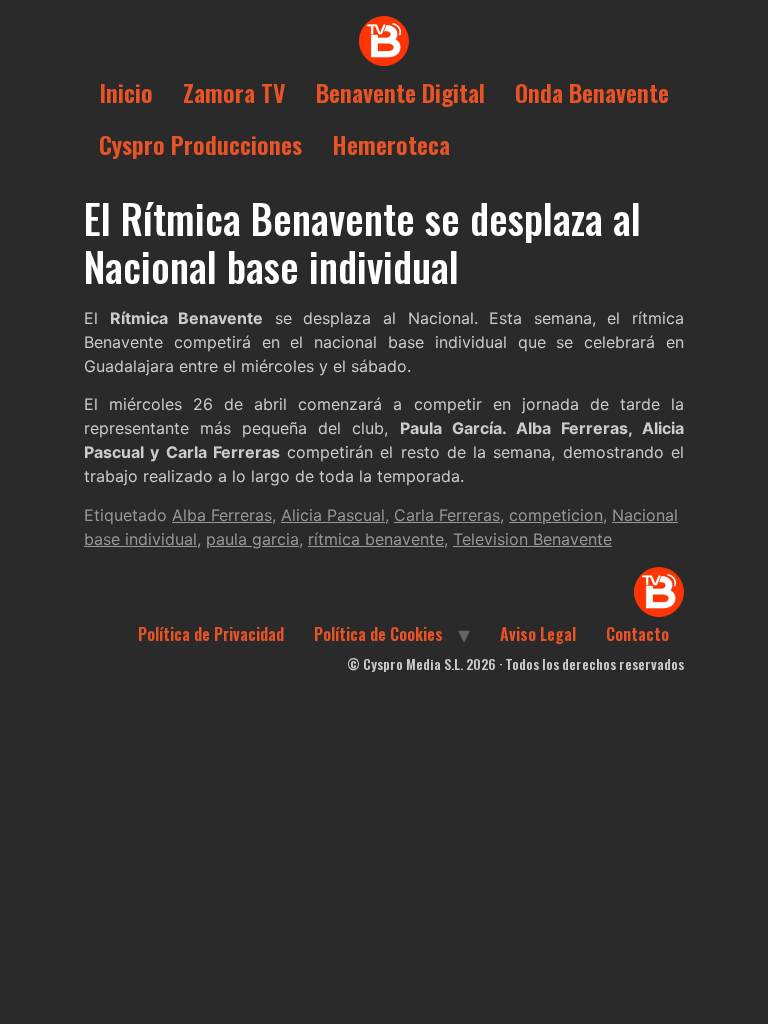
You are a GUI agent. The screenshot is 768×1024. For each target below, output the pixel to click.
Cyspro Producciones (200, 144)
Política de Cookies (378, 634)
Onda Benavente (592, 92)
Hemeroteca (391, 144)
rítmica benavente (376, 539)
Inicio (126, 92)
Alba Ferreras (222, 515)
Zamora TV (234, 92)
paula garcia (252, 539)
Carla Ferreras (447, 515)
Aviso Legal (538, 634)
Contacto (637, 634)
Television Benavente (532, 539)
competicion (556, 515)
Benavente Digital (400, 92)
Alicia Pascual (333, 515)
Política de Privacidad (211, 634)
